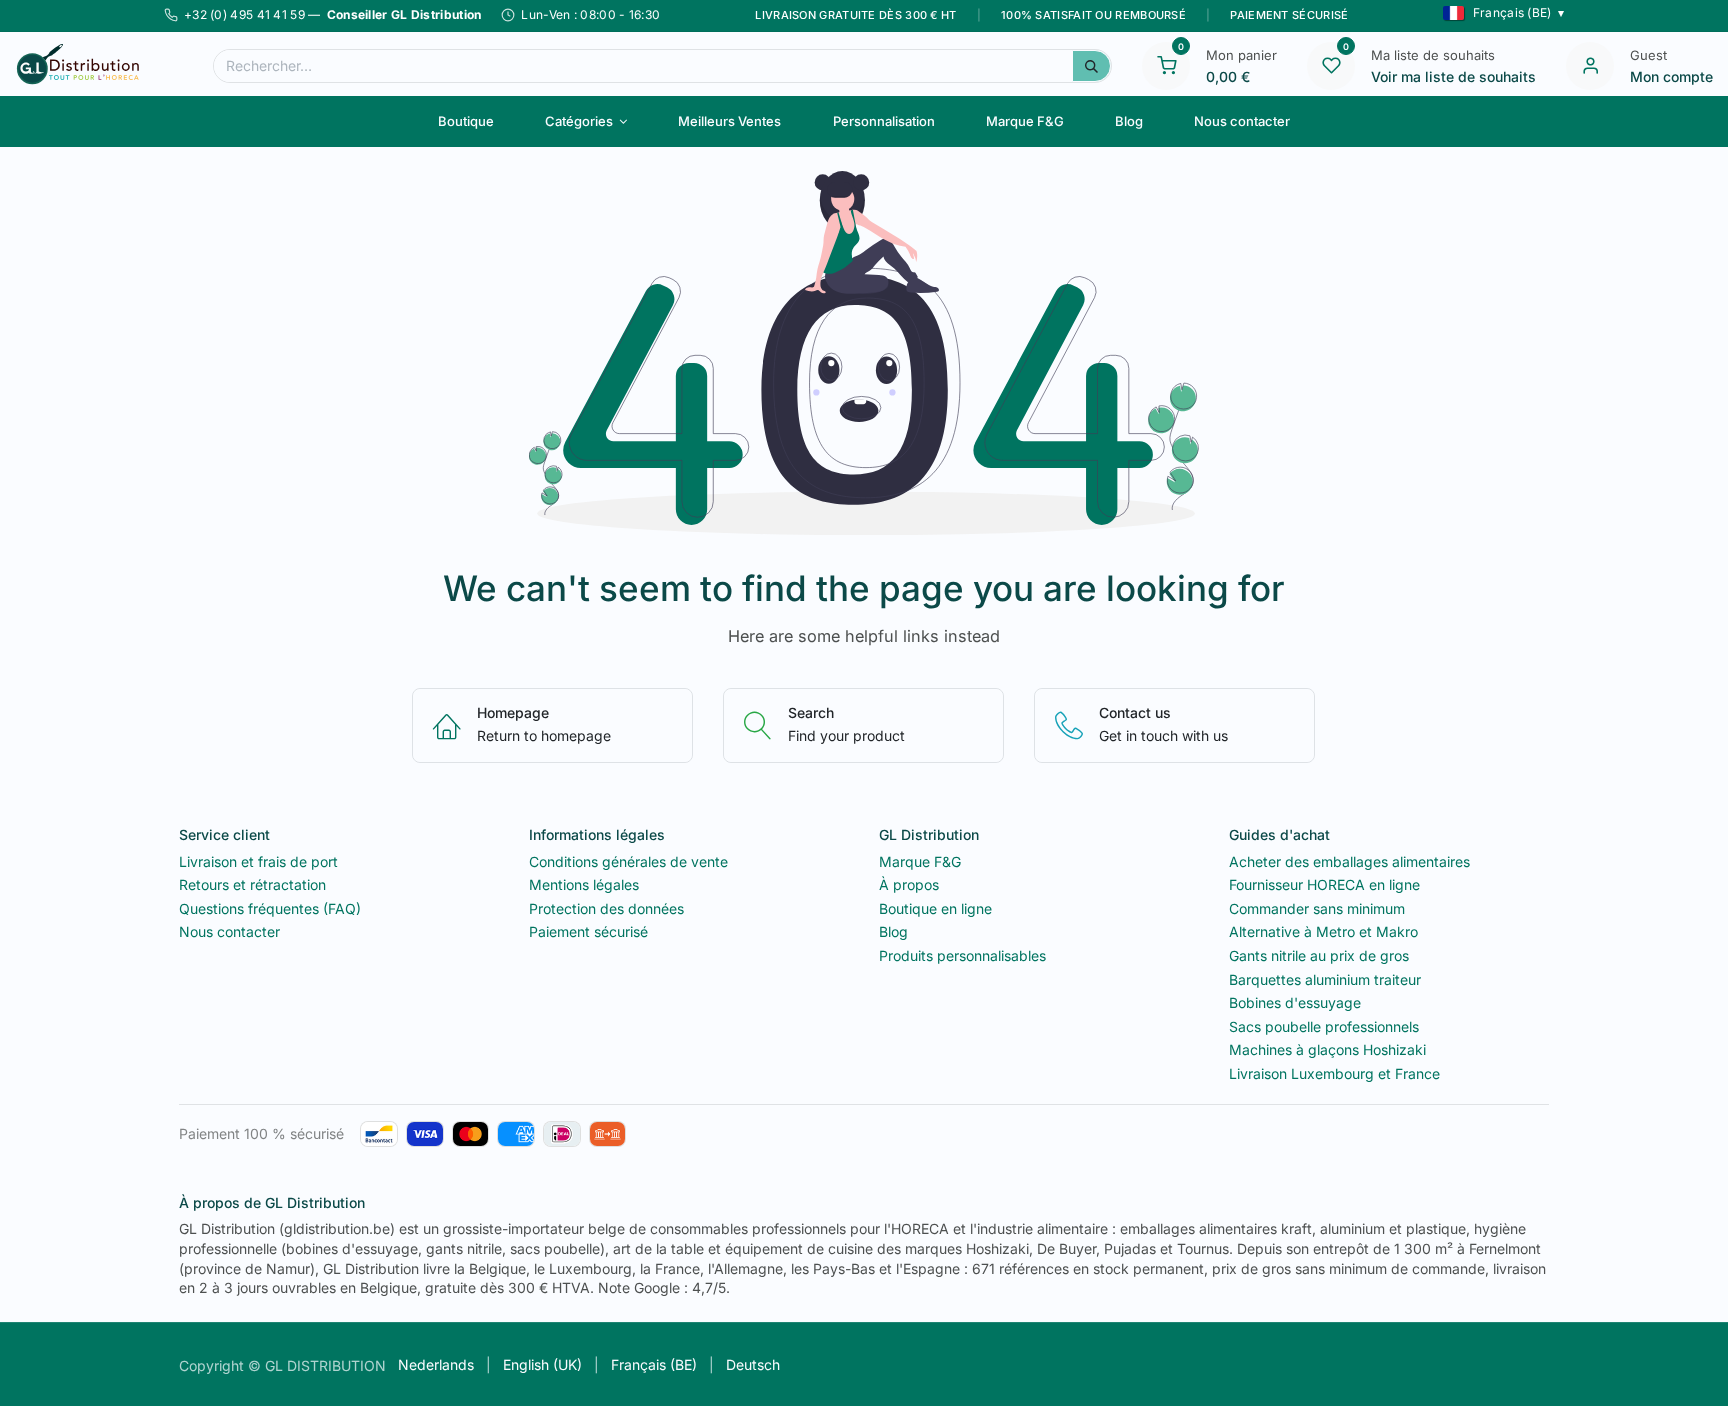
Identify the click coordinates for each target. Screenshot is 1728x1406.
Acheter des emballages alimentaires (1349, 861)
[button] (1503, 13)
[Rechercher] (1091, 66)
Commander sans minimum (1317, 908)
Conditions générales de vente (628, 861)
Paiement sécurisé (588, 931)
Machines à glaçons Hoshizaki (1327, 1049)
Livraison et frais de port (258, 861)
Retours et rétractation (252, 884)
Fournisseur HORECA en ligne (1324, 884)
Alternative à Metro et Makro (1323, 931)
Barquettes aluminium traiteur (1325, 979)
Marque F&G (920, 861)
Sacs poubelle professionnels (1324, 1026)
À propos (909, 884)
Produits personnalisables (962, 955)
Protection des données (606, 908)
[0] (1166, 64)
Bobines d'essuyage (1295, 1002)
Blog (893, 931)
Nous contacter (229, 931)
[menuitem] (465, 121)
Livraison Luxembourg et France (1334, 1073)
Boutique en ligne (935, 908)
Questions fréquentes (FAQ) (270, 908)
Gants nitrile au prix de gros (1319, 955)
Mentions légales (584, 884)
